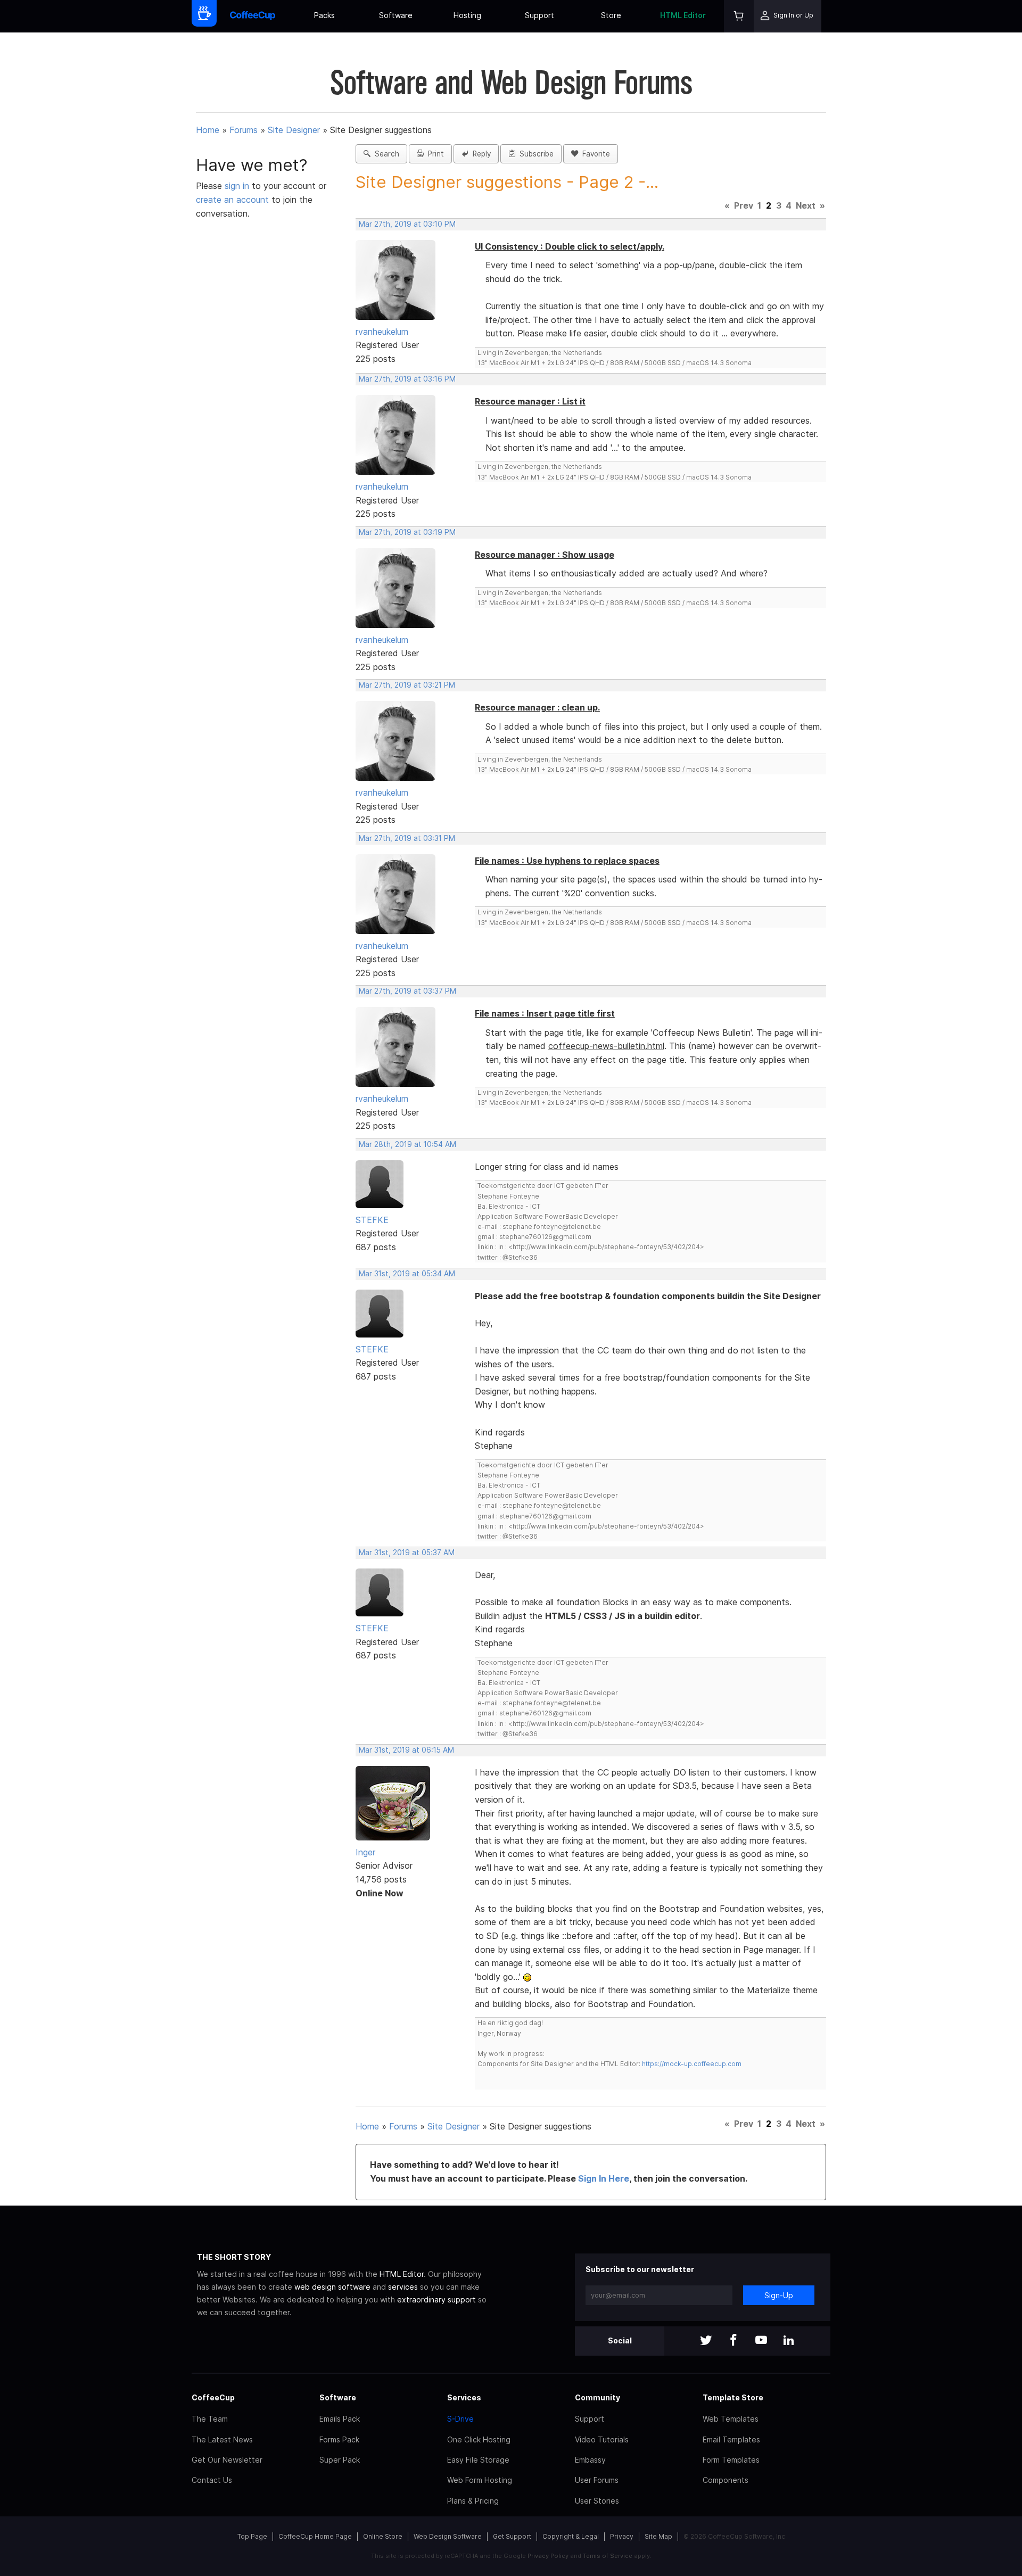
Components (726, 2480)
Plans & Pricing (473, 2501)
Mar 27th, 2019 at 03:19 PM (407, 532)
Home (208, 130)
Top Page (252, 2536)
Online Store (383, 2536)
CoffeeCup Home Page (315, 2536)
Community (597, 2397)
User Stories (597, 2501)
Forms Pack (339, 2439)
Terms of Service (608, 2556)
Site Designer (294, 130)
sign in (238, 186)
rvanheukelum (382, 332)
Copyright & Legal (571, 2536)
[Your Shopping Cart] (739, 16)
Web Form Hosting (480, 2480)
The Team (210, 2419)
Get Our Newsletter (227, 2460)
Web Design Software (448, 2536)
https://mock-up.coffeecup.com (692, 2064)
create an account (232, 200)
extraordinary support (436, 2300)
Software (396, 15)
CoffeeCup (213, 2397)
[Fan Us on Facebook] (733, 2341)
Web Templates (731, 2419)
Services (464, 2397)
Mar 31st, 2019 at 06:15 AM (406, 1750)
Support (539, 15)
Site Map (658, 2536)
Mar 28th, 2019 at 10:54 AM (407, 1144)
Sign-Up (779, 2295)
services (403, 2287)
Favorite (594, 154)
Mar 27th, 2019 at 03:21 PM (407, 685)
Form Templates (731, 2460)
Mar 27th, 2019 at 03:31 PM (407, 838)
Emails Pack (340, 2419)
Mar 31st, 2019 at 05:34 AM (407, 1274)
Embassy (590, 2460)
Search (385, 154)
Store (611, 15)
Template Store (733, 2397)
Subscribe (534, 154)
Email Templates (731, 2439)
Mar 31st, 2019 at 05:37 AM (407, 1553)
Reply (480, 154)
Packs (324, 15)
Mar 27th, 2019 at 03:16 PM (407, 379)
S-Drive (460, 2419)
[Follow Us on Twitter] (706, 2341)
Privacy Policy (548, 2556)
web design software (332, 2287)
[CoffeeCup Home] (253, 16)
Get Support (512, 2536)
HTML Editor (683, 15)
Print (434, 154)
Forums (244, 130)
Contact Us (212, 2480)
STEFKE (372, 1220)
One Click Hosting (479, 2439)
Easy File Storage (478, 2460)
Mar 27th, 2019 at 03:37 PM (407, 991)
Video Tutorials (602, 2439)
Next (806, 205)
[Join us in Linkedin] (789, 2341)
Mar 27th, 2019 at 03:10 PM (407, 224)
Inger (365, 1852)
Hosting (467, 15)
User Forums (597, 2480)
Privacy (622, 2536)
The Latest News (222, 2439)
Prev (744, 205)
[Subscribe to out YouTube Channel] (761, 2341)
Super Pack (340, 2460)
